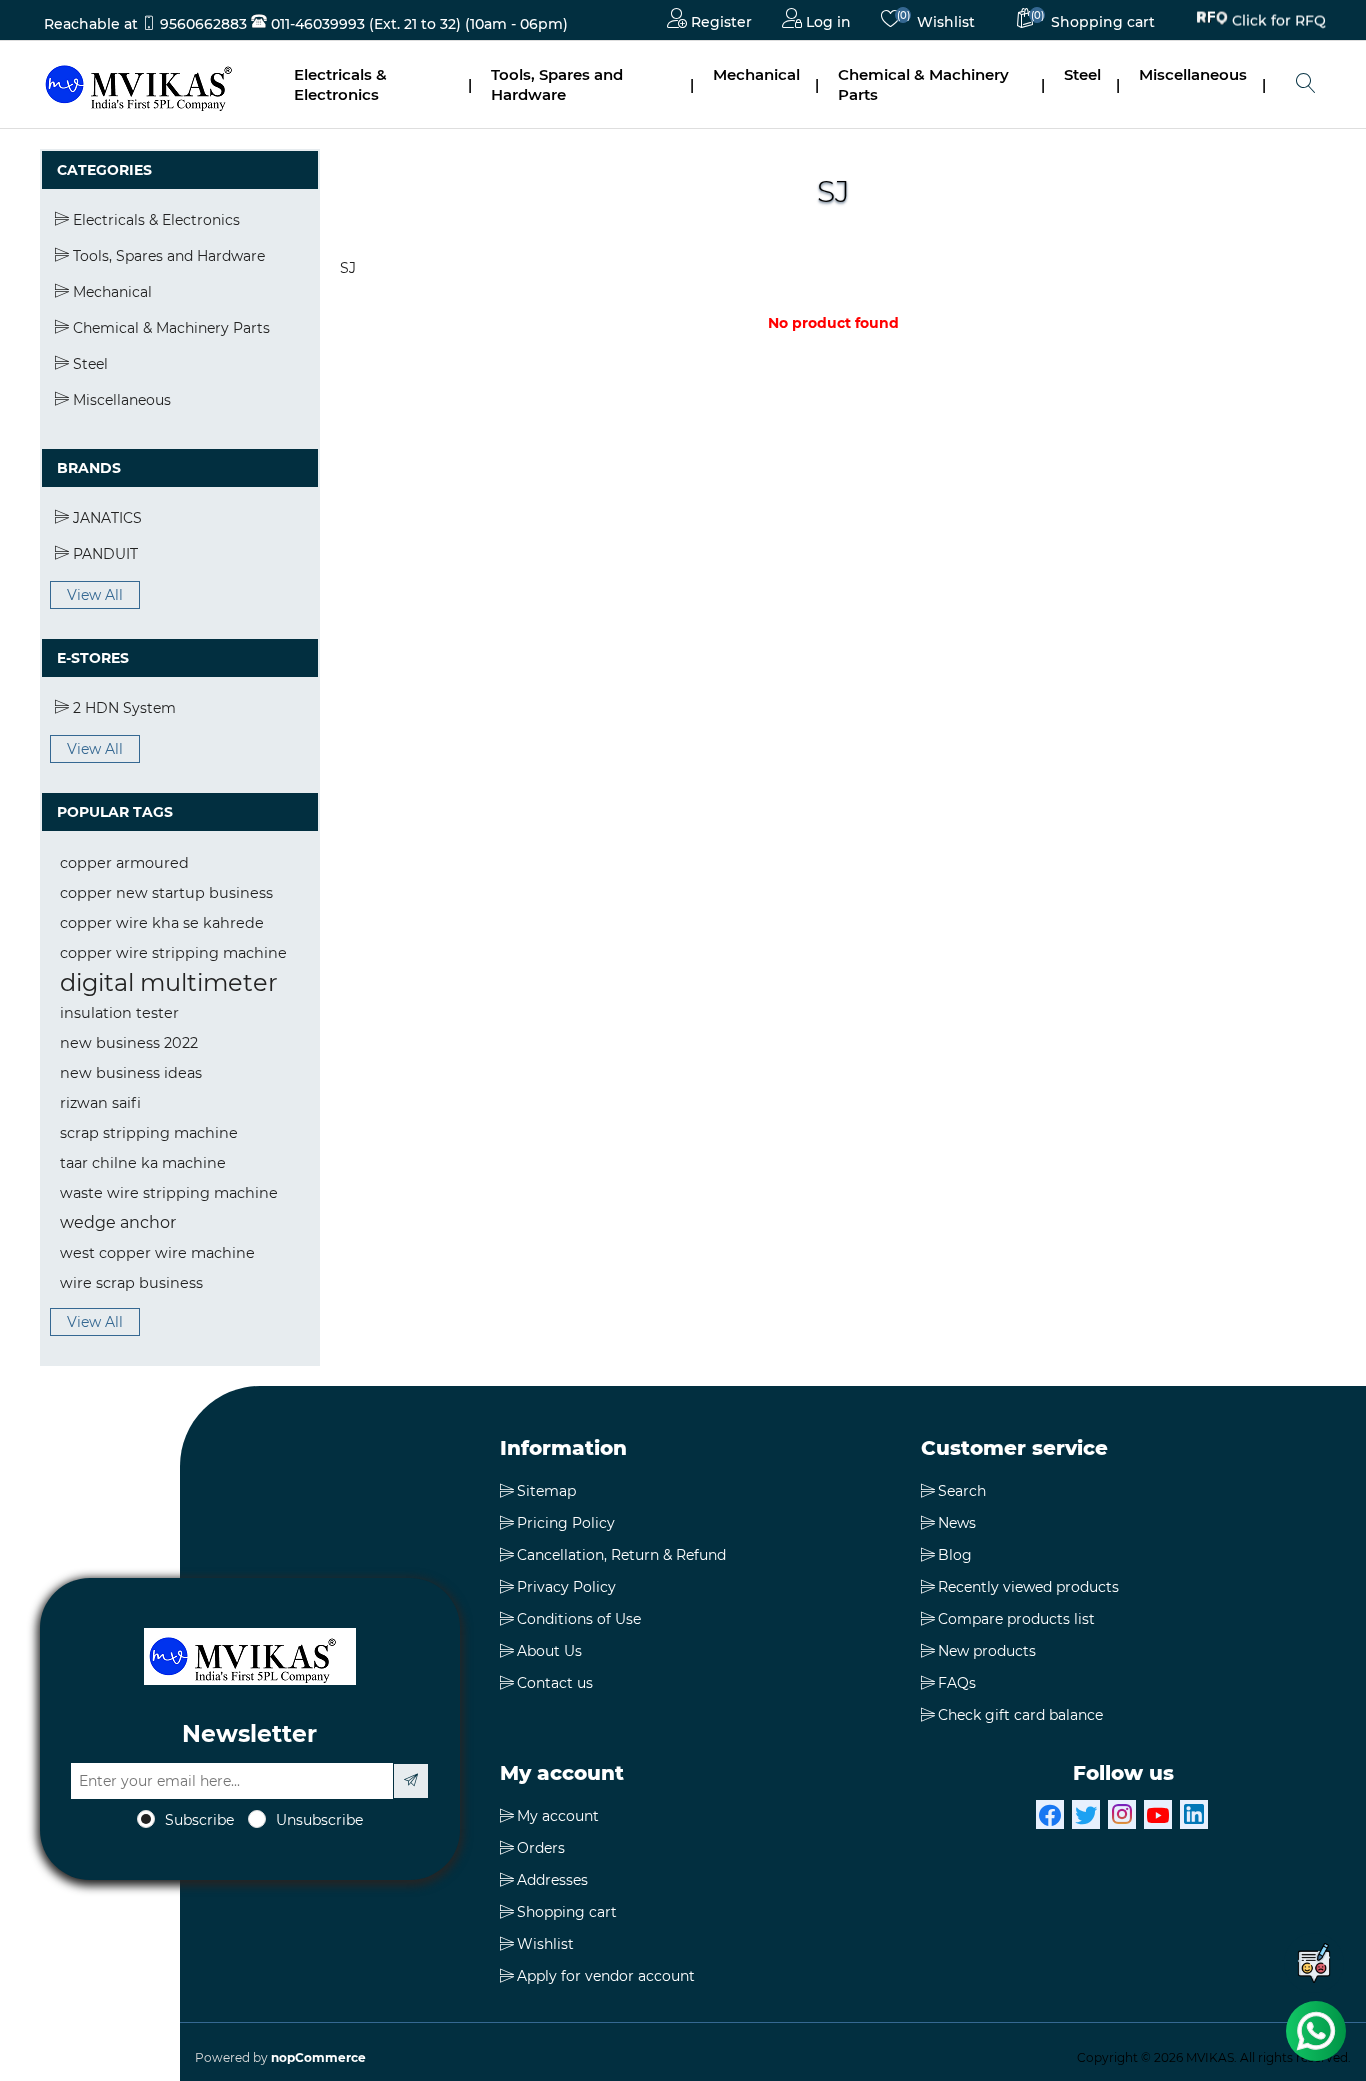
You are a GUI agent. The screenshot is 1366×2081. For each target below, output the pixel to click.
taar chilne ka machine (143, 1163)
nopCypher (784, 2057)
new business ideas (131, 1073)
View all (95, 595)
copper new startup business (166, 893)
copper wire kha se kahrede (162, 923)
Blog (955, 1555)
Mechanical (756, 74)
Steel (1082, 74)
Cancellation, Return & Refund (621, 1555)
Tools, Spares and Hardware (557, 84)
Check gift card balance (1020, 1715)
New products (987, 1651)
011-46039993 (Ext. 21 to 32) (364, 24)
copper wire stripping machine (173, 953)
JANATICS (105, 518)
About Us (549, 1651)
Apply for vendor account (606, 1976)
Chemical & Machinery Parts (923, 84)
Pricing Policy (566, 1523)
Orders (541, 1848)
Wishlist (545, 1944)
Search (962, 1491)
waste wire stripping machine (169, 1193)
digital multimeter (169, 982)
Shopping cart (567, 1912)
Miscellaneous (1193, 74)
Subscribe (199, 1820)
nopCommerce (318, 2057)
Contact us (555, 1683)
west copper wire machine (157, 1253)
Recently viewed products (1028, 1587)
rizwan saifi (100, 1103)
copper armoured (124, 863)
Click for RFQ (1279, 21)
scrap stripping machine (149, 1133)
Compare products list (1016, 1619)
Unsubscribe (319, 1820)
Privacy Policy (566, 1587)
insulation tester (119, 1013)
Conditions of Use (579, 1619)
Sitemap (546, 1491)
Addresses (552, 1880)
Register (719, 22)
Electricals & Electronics (340, 84)
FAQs (957, 1683)
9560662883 (203, 24)
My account (558, 1816)
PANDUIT (103, 554)
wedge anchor (118, 1222)
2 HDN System (122, 708)
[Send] (411, 1781)
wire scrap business (131, 1283)
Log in (826, 22)
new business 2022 (129, 1043)
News (957, 1523)
